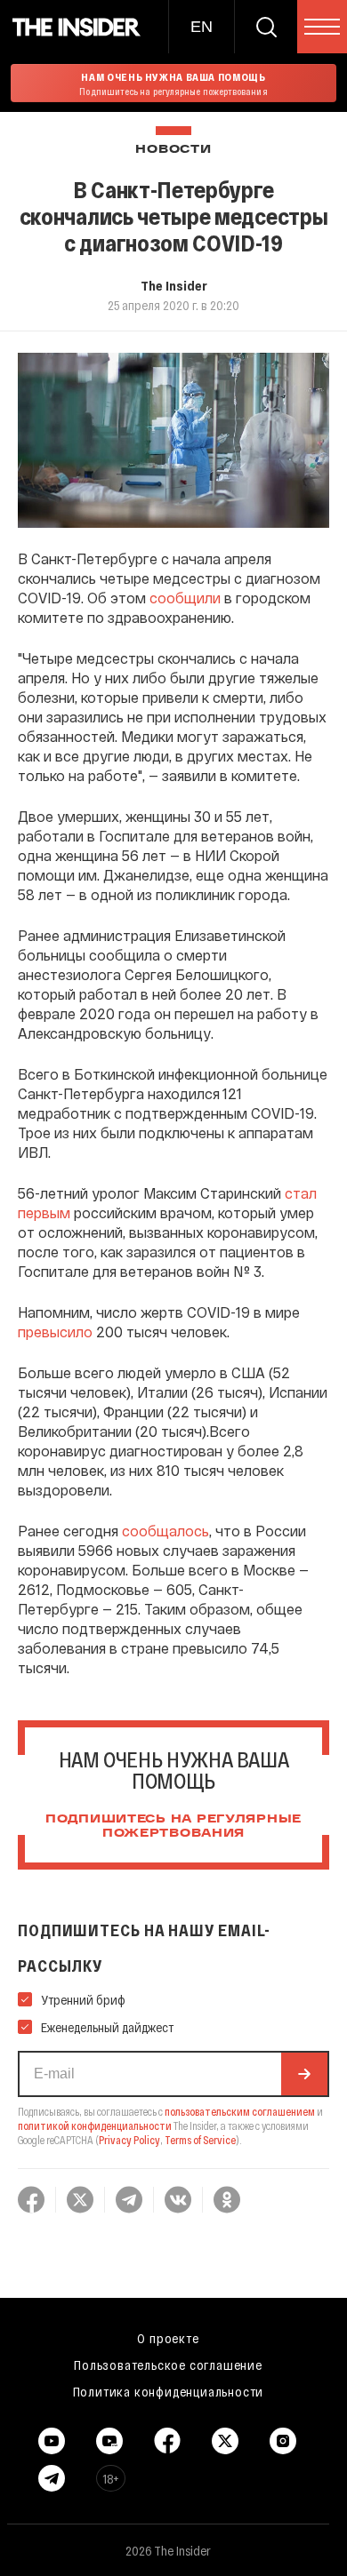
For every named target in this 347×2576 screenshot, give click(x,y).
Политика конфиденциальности (169, 2391)
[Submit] (304, 2074)
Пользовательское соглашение (168, 2365)
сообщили (185, 598)
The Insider (174, 285)
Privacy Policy (129, 2140)
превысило (55, 1332)
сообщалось (165, 1531)
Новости (173, 150)
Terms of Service (200, 2140)
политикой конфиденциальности (95, 2125)
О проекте (168, 2338)
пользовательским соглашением (240, 2111)
